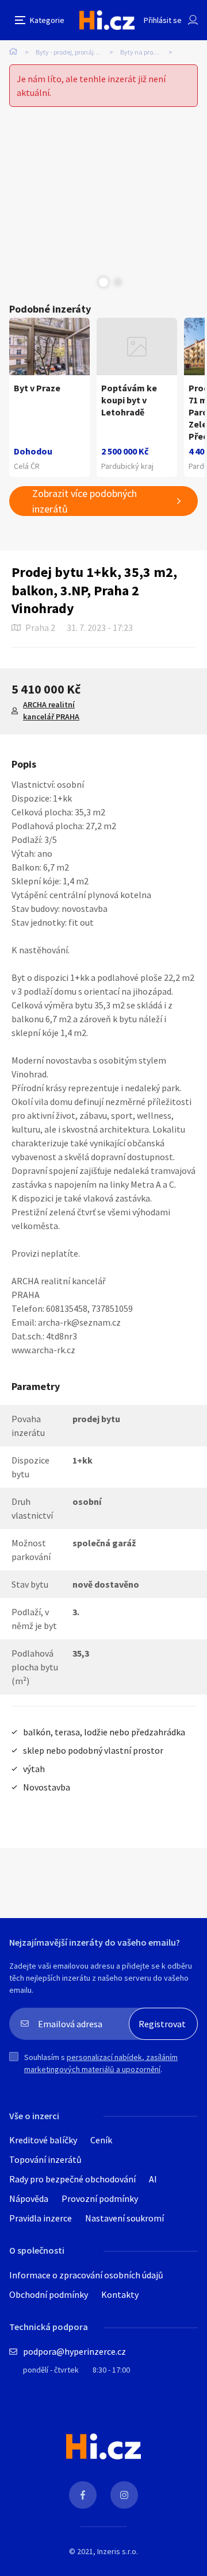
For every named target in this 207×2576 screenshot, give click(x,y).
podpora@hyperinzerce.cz (74, 2351)
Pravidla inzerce (41, 2218)
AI (153, 2179)
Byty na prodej (141, 52)
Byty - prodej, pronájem (70, 52)
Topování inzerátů (45, 2159)
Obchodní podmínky (49, 2294)
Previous (89, 282)
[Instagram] (124, 2495)
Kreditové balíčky (43, 2140)
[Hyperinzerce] (107, 20)
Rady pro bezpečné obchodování (72, 2179)
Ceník (101, 2140)
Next (118, 282)
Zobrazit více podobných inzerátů (85, 501)
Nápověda (29, 2198)
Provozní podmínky (100, 2198)
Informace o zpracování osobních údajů (86, 2275)
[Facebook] (83, 2495)
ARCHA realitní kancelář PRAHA (51, 711)
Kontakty (120, 2294)
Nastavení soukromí (124, 2218)
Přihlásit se (163, 20)
